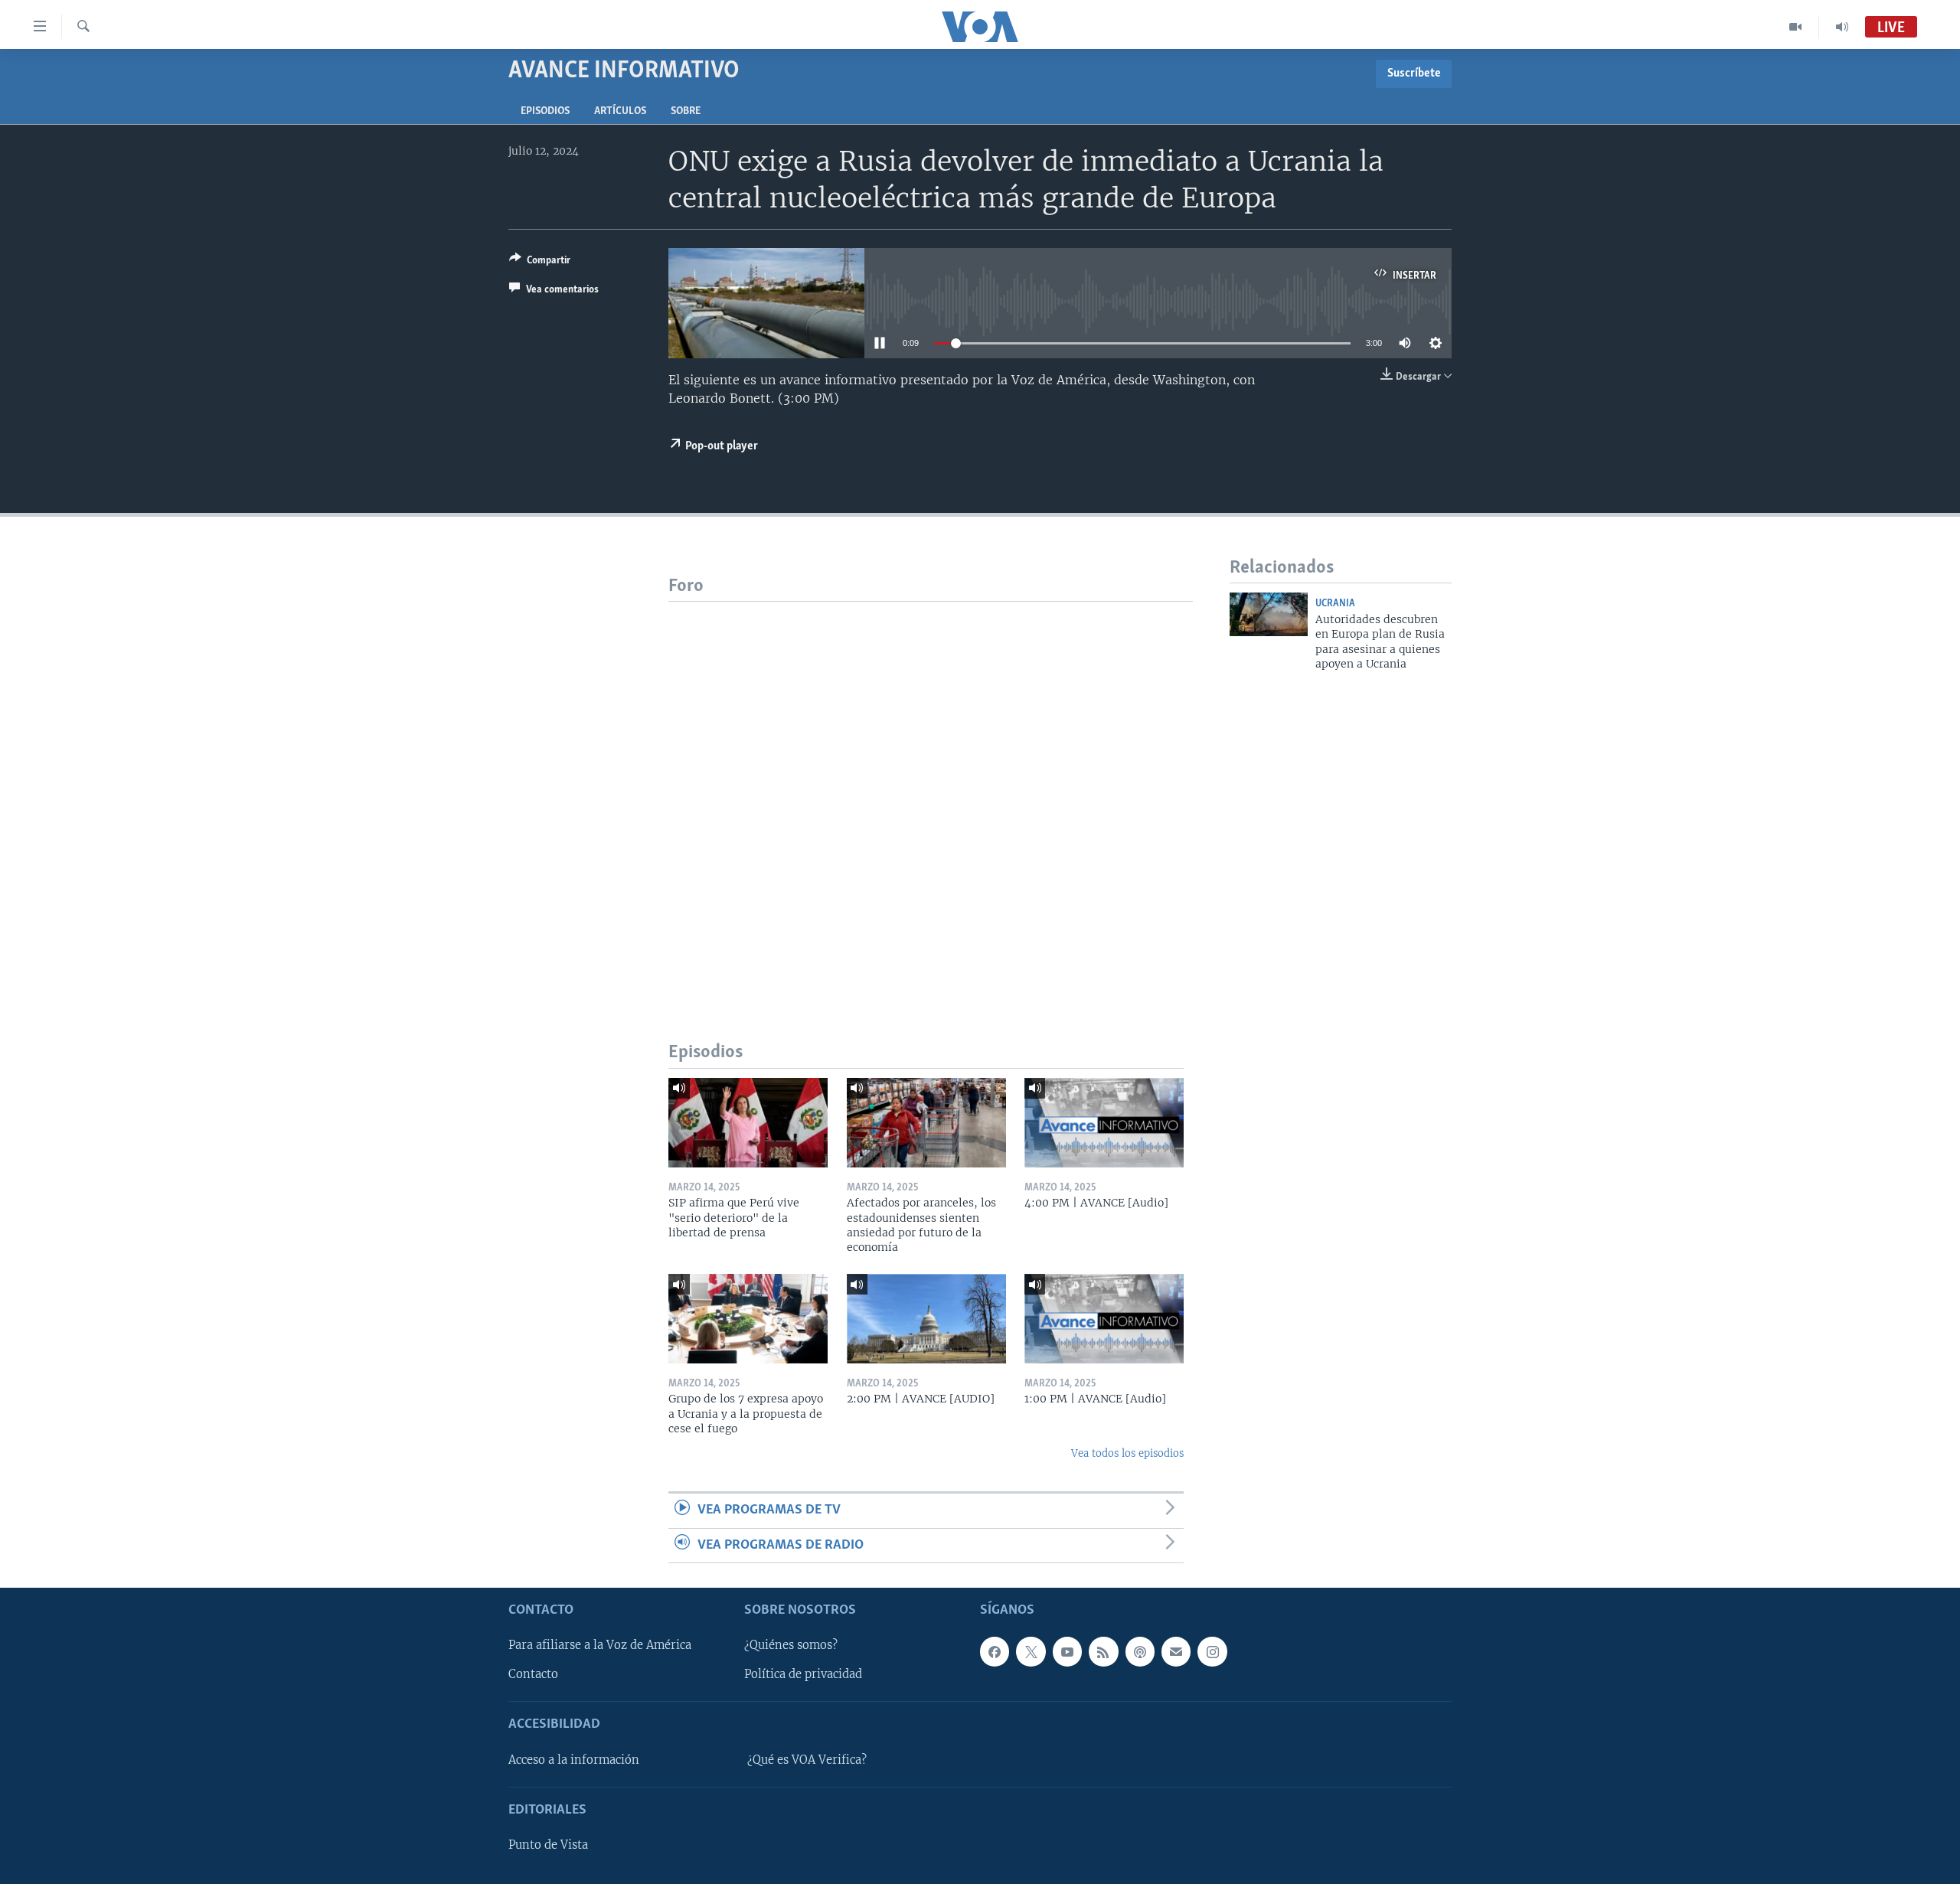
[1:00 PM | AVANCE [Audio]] (1104, 1319)
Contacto (533, 1674)
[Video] (1796, 27)
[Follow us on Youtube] (1067, 1651)
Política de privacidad (803, 1674)
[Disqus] (931, 793)
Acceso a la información (574, 1760)
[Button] (540, 263)
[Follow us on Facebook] (995, 1651)
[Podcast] (1140, 1651)
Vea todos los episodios (1127, 1453)
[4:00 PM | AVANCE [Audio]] (1104, 1123)
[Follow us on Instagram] (1212, 1651)
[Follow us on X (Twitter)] (1031, 1651)
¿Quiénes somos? (791, 1645)
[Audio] (1842, 27)
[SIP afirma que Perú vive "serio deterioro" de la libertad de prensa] (748, 1123)
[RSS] (1103, 1651)
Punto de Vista (548, 1845)
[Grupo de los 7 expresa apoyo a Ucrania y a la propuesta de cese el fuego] (748, 1319)
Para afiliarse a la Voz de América (600, 1645)
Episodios (545, 111)
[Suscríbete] (1176, 1651)
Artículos (620, 111)
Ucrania (1335, 604)
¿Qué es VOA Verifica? (807, 1760)
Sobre (686, 111)
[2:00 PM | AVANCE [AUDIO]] (926, 1319)
